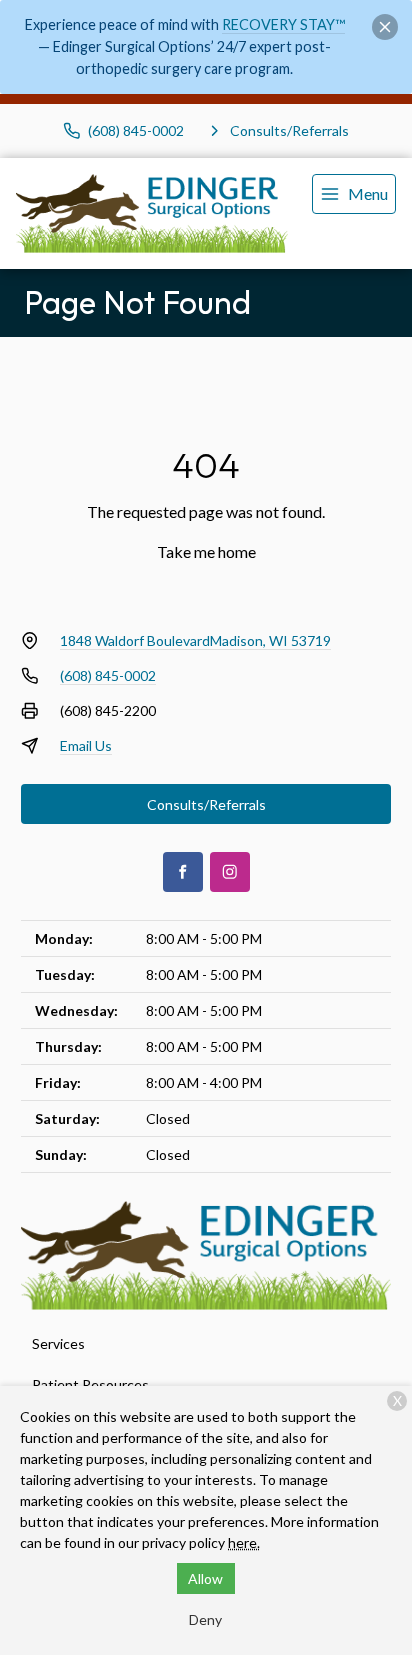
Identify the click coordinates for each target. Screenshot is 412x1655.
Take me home (206, 551)
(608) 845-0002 (108, 675)
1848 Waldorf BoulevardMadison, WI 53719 (195, 640)
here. (244, 1542)
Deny (205, 1619)
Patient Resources (90, 1384)
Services (58, 1343)
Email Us (86, 745)
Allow (205, 1578)
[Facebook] (183, 872)
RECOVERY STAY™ (283, 24)
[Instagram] (230, 872)
